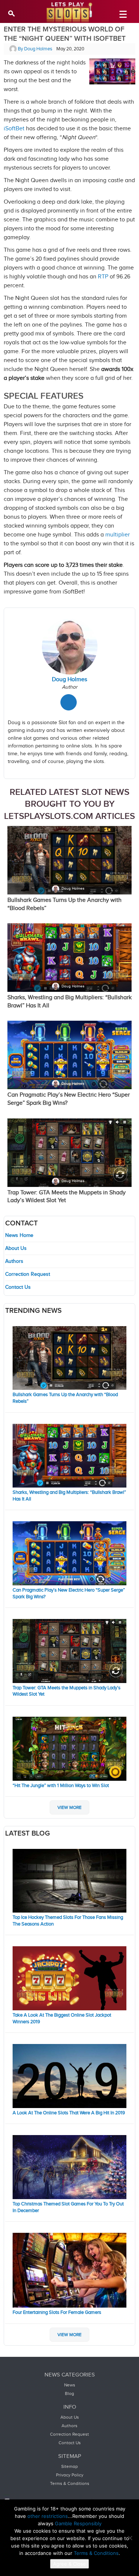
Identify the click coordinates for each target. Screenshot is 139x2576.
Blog (69, 2393)
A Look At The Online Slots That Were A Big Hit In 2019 (69, 2113)
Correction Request (28, 1274)
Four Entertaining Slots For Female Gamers (57, 2312)
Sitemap (69, 2466)
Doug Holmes (73, 889)
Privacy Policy (70, 2475)
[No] (130, 2538)
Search (12, 13)
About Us (16, 1248)
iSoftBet (14, 129)
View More (69, 1807)
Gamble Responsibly (78, 2523)
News (70, 2385)
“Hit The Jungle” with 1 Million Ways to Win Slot (61, 1786)
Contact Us (18, 1287)
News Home (19, 1235)
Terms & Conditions (70, 2483)
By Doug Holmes (34, 49)
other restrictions (48, 2516)
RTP (103, 277)
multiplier (118, 535)
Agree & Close (69, 2564)
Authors (14, 1261)
